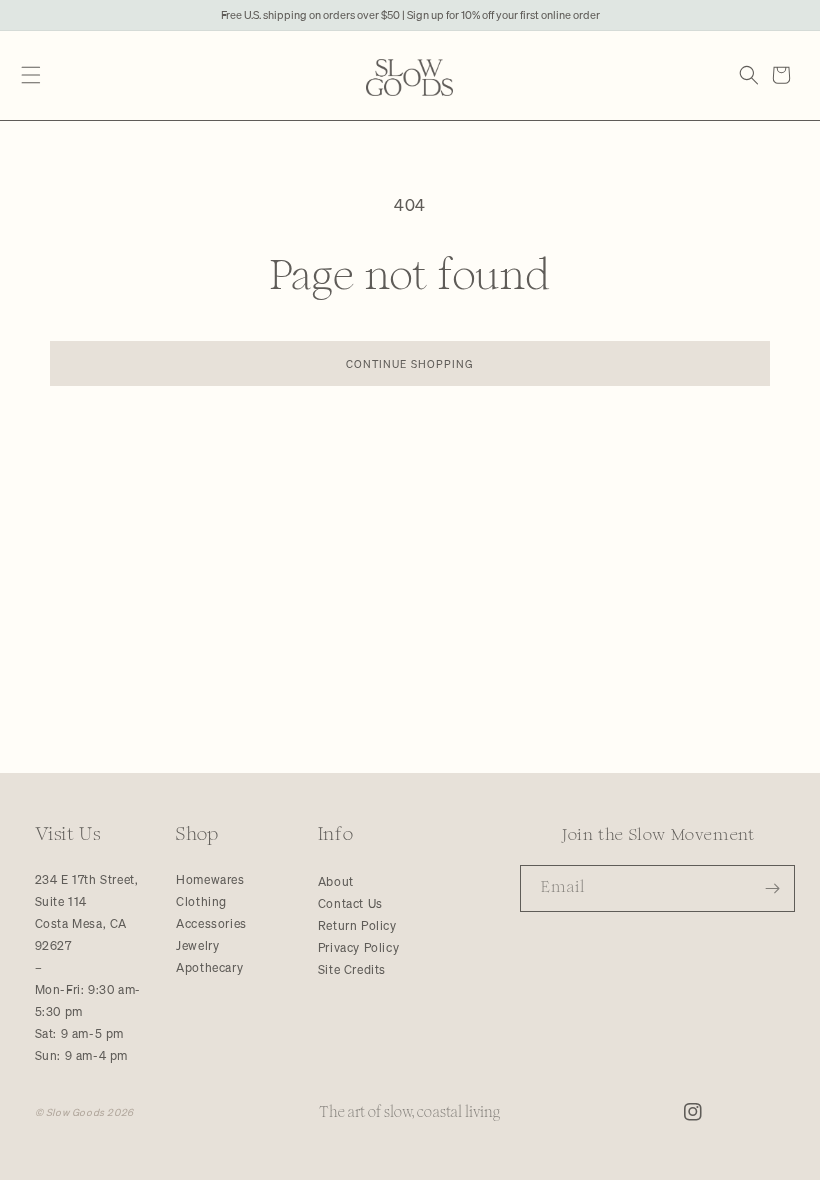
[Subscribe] (772, 888)
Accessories (211, 923)
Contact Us (350, 903)
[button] (30, 75)
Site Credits (352, 969)
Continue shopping (410, 363)
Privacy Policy (358, 947)
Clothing (201, 901)
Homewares (210, 879)
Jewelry (197, 945)
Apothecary (209, 967)
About (336, 881)
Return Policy (357, 925)
